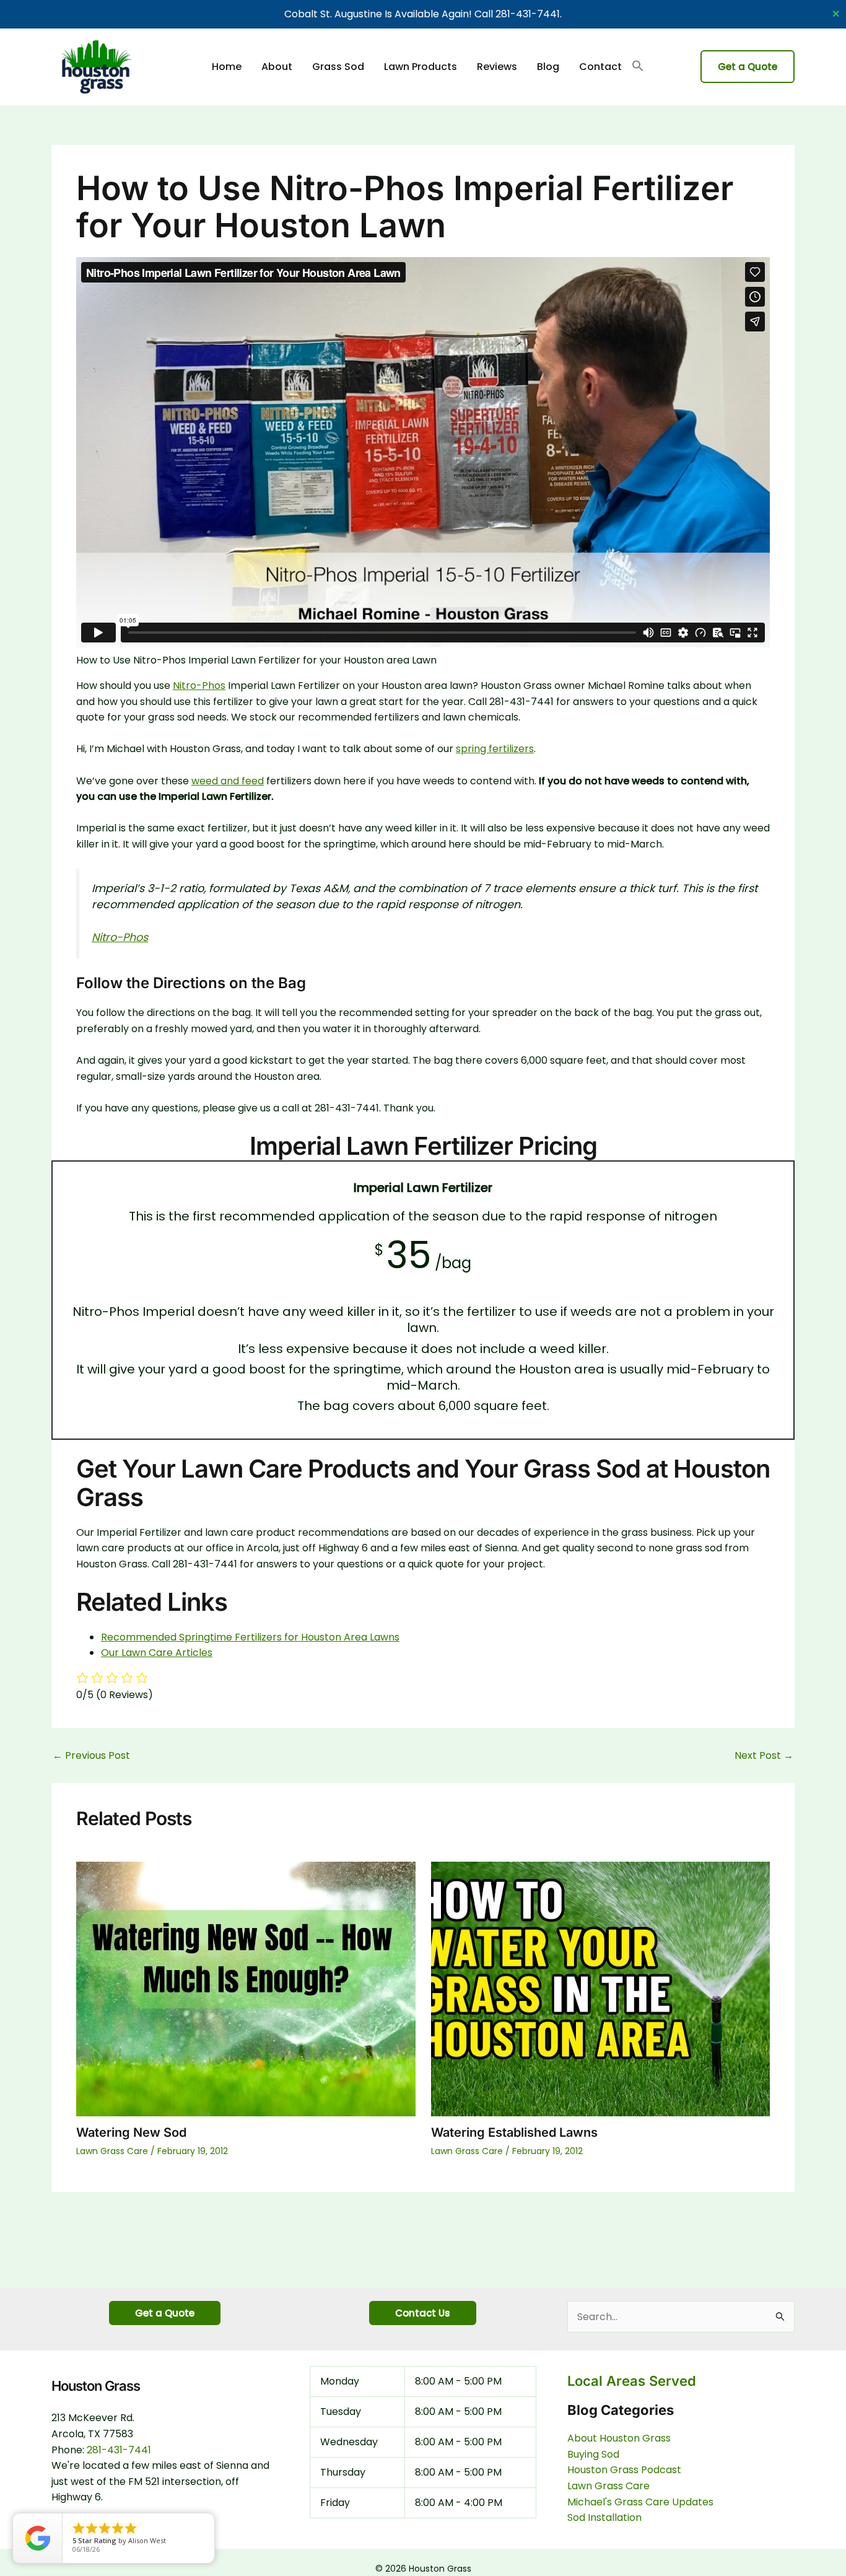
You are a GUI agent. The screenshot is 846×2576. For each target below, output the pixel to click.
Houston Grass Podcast (624, 2470)
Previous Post (91, 1756)
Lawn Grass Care (112, 2151)
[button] (638, 67)
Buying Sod (593, 2454)
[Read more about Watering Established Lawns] (601, 1988)
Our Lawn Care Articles (157, 1653)
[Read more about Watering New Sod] (246, 1988)
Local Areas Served (632, 2381)
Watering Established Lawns (514, 2132)
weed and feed (228, 781)
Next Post (764, 1756)
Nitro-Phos (199, 686)
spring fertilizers (495, 749)
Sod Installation (604, 2517)
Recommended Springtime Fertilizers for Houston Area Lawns (250, 1637)
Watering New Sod (131, 2132)
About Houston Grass (619, 2438)
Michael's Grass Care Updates (640, 2502)
